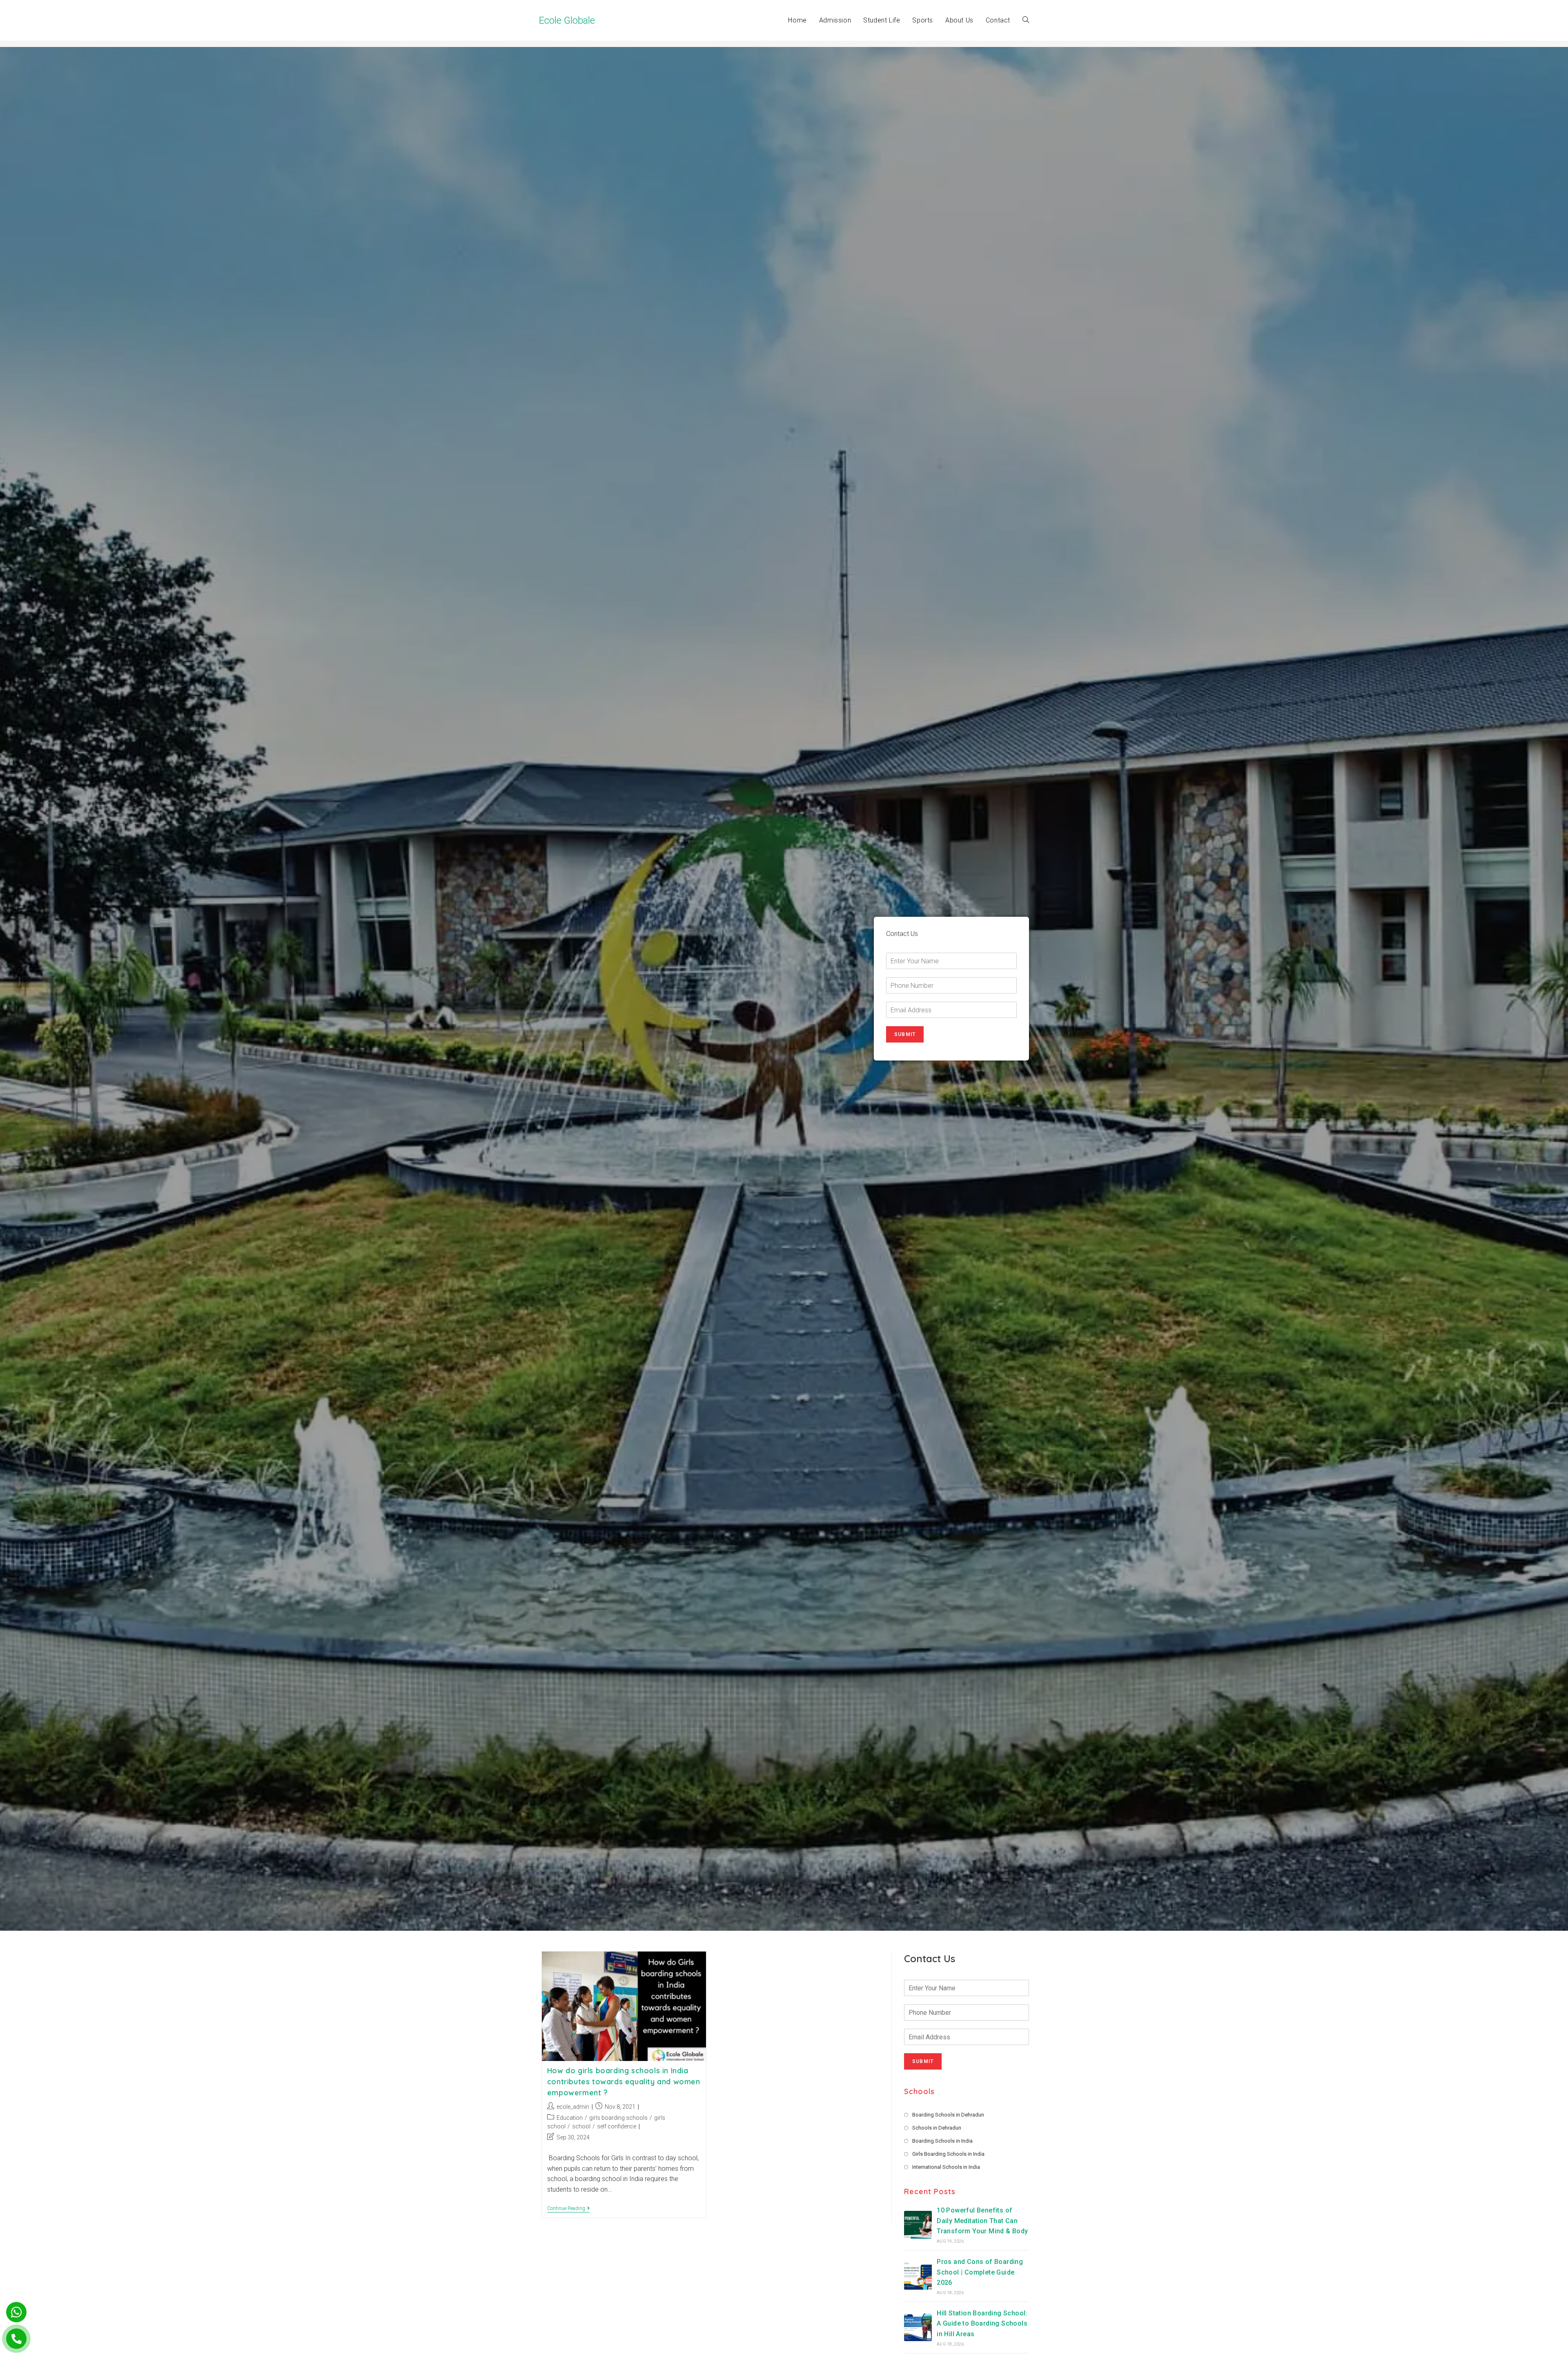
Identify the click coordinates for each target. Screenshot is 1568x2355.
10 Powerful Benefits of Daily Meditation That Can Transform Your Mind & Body (982, 2221)
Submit (905, 1034)
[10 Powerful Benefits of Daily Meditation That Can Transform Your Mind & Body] (918, 2225)
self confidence (617, 2126)
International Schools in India (946, 2167)
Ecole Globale (567, 20)
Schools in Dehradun (937, 2128)
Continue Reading (568, 2209)
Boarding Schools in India (942, 2141)
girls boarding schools (618, 2118)
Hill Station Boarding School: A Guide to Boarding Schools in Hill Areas (982, 2324)
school (581, 2126)
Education (570, 2118)
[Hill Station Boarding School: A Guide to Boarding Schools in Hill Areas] (918, 2327)
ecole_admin (573, 2107)
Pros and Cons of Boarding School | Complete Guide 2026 (980, 2272)
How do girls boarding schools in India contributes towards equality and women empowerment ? (624, 2082)
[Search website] (1026, 20)
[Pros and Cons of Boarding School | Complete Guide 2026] (918, 2276)
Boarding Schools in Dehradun (948, 2115)
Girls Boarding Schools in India (948, 2154)
